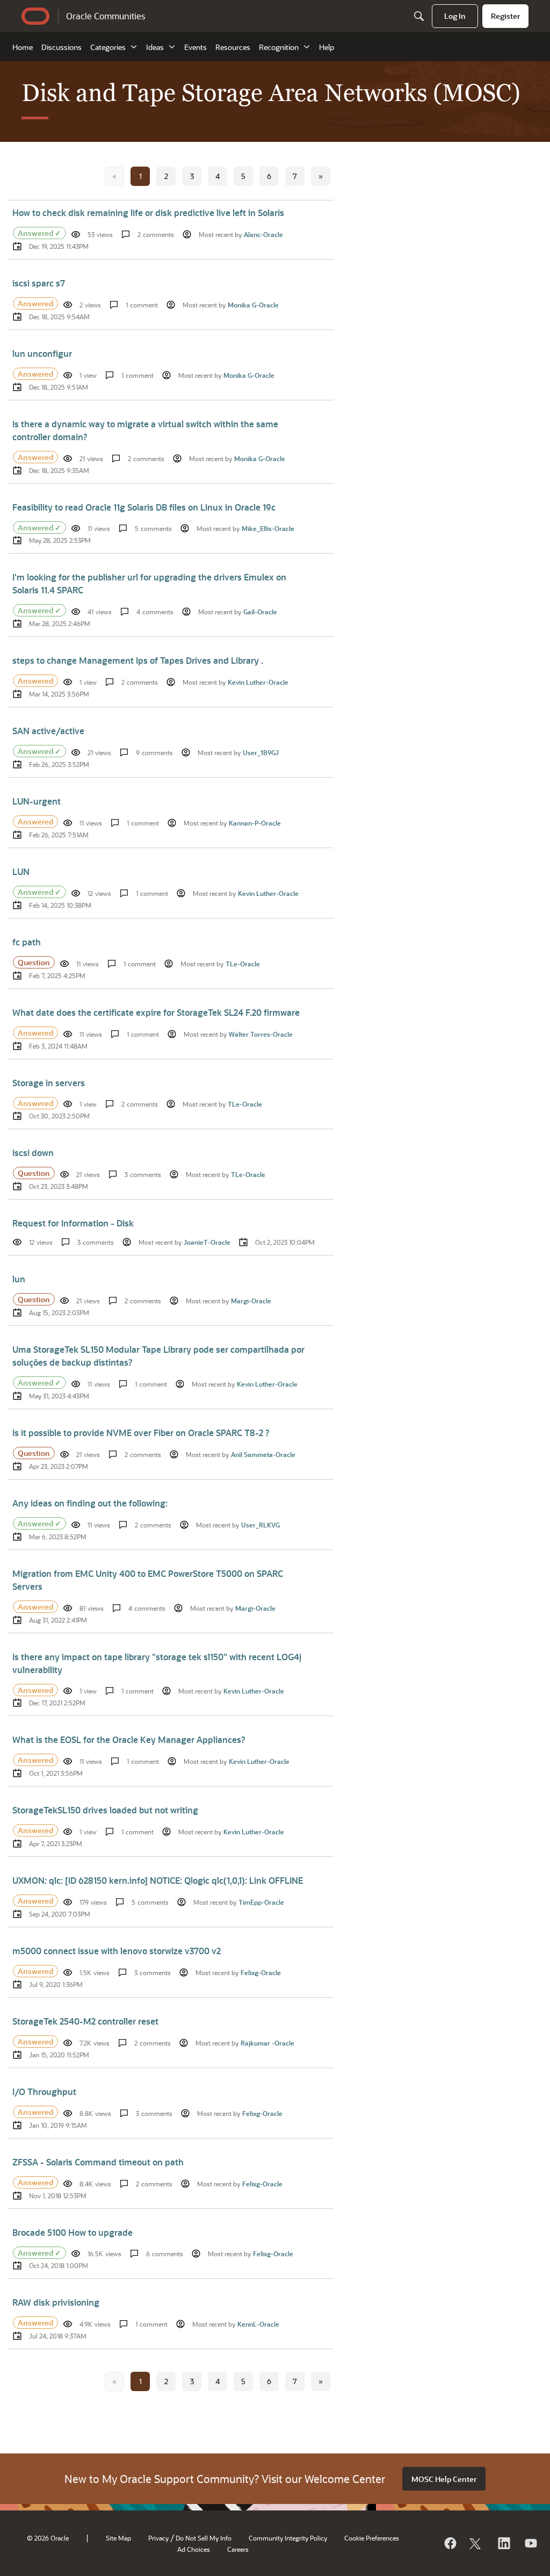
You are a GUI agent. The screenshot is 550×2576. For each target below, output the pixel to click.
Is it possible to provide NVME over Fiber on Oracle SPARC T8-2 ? (141, 1433)
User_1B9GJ (261, 752)
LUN (21, 871)
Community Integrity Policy (288, 2538)
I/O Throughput (44, 2091)
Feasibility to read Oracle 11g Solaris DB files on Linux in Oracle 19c (144, 507)
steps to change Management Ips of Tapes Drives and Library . (138, 660)
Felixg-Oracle (261, 1972)
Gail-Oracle (260, 612)
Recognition (279, 47)
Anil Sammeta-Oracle (263, 1454)
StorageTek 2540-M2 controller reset (85, 2021)
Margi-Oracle (251, 1301)
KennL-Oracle (258, 2324)
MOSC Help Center (444, 2479)
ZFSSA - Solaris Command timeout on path (98, 2162)
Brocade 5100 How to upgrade (73, 2232)
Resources (233, 47)
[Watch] (530, 2543)
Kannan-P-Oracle (255, 823)
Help (327, 47)
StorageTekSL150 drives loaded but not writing (105, 1810)
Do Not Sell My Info (204, 2538)
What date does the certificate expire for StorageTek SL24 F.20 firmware (156, 1012)
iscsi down (33, 1153)
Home (23, 47)
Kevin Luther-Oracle (258, 682)
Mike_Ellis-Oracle (268, 528)
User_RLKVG (260, 1525)
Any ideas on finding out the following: (90, 1503)
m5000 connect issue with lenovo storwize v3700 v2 (117, 1951)
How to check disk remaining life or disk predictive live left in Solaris (148, 213)
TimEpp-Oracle (261, 1902)
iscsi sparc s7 (39, 283)
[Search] (419, 16)
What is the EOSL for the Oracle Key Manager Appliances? (129, 1739)
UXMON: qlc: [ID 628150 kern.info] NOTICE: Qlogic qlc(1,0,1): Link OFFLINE (158, 1880)
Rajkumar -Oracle (267, 2043)
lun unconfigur (42, 353)
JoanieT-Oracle (207, 1242)
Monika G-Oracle (253, 305)
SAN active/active (48, 731)
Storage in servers (49, 1083)
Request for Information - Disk (73, 1223)
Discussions (61, 47)
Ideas (155, 47)
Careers (238, 2549)
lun (19, 1279)
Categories (108, 47)
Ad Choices (194, 2549)
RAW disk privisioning (56, 2302)
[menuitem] (455, 16)
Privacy (158, 2538)
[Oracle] (450, 2543)
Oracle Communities (106, 16)
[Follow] (476, 2543)
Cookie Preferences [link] (372, 2538)
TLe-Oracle (243, 964)
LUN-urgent (37, 801)
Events (196, 47)
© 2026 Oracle (48, 2538)
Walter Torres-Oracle (261, 1034)
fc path (27, 942)
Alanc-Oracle (263, 234)
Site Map (118, 2538)
